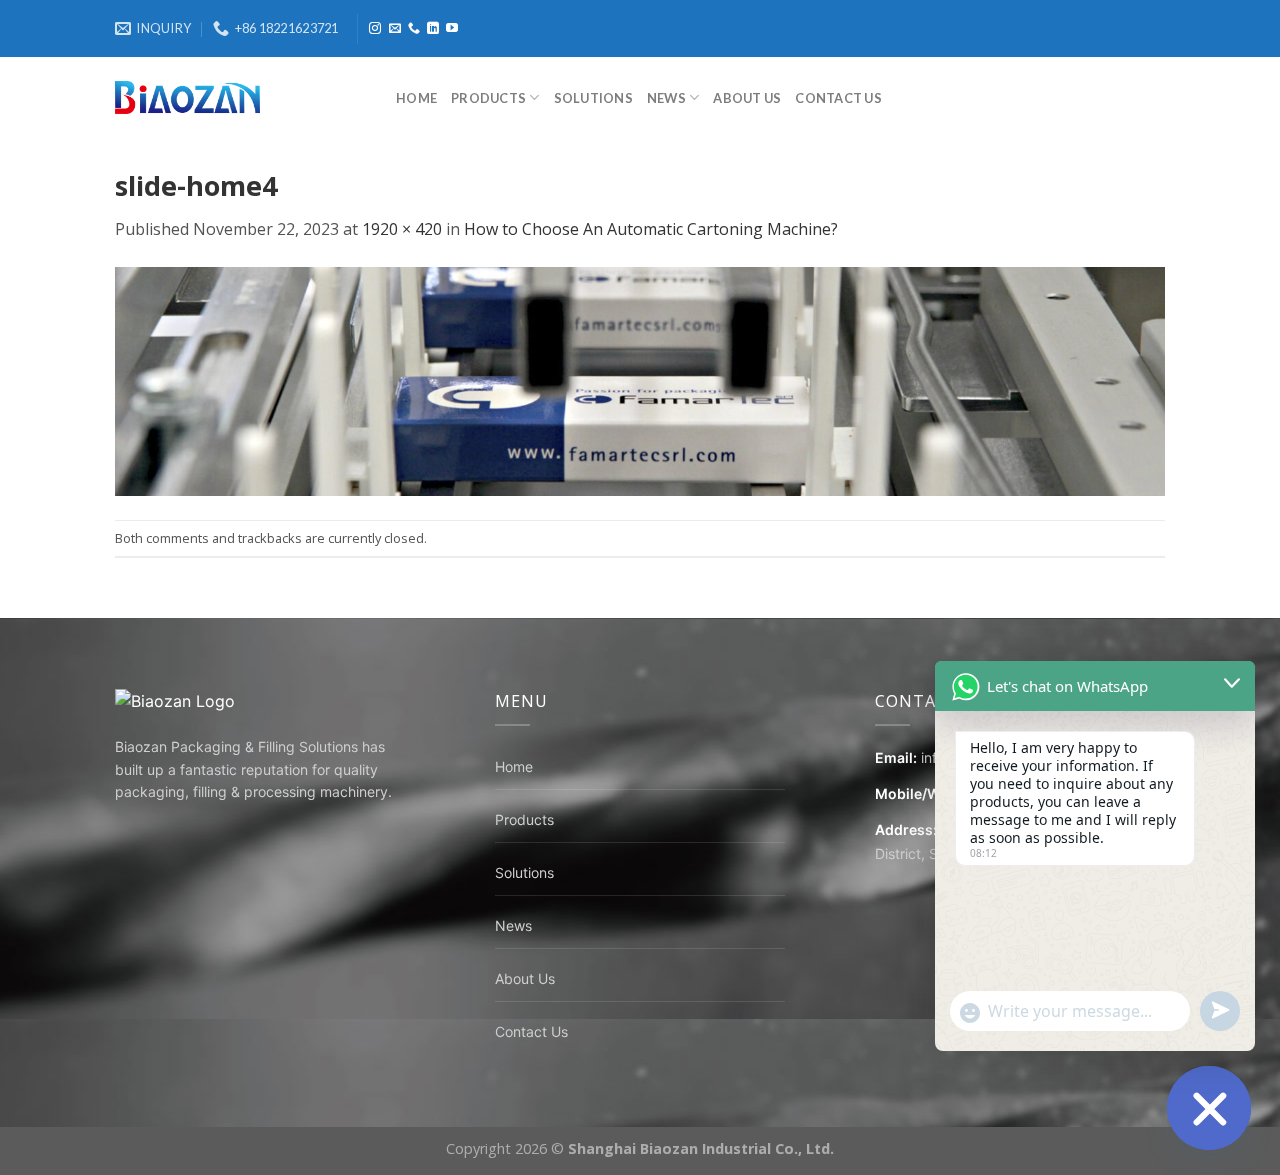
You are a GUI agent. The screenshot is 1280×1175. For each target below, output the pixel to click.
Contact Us (838, 98)
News (666, 98)
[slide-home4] (640, 380)
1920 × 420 (402, 229)
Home (416, 98)
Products (488, 98)
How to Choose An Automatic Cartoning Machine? (651, 229)
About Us (747, 98)
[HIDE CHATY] (1209, 1108)
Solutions (593, 98)
